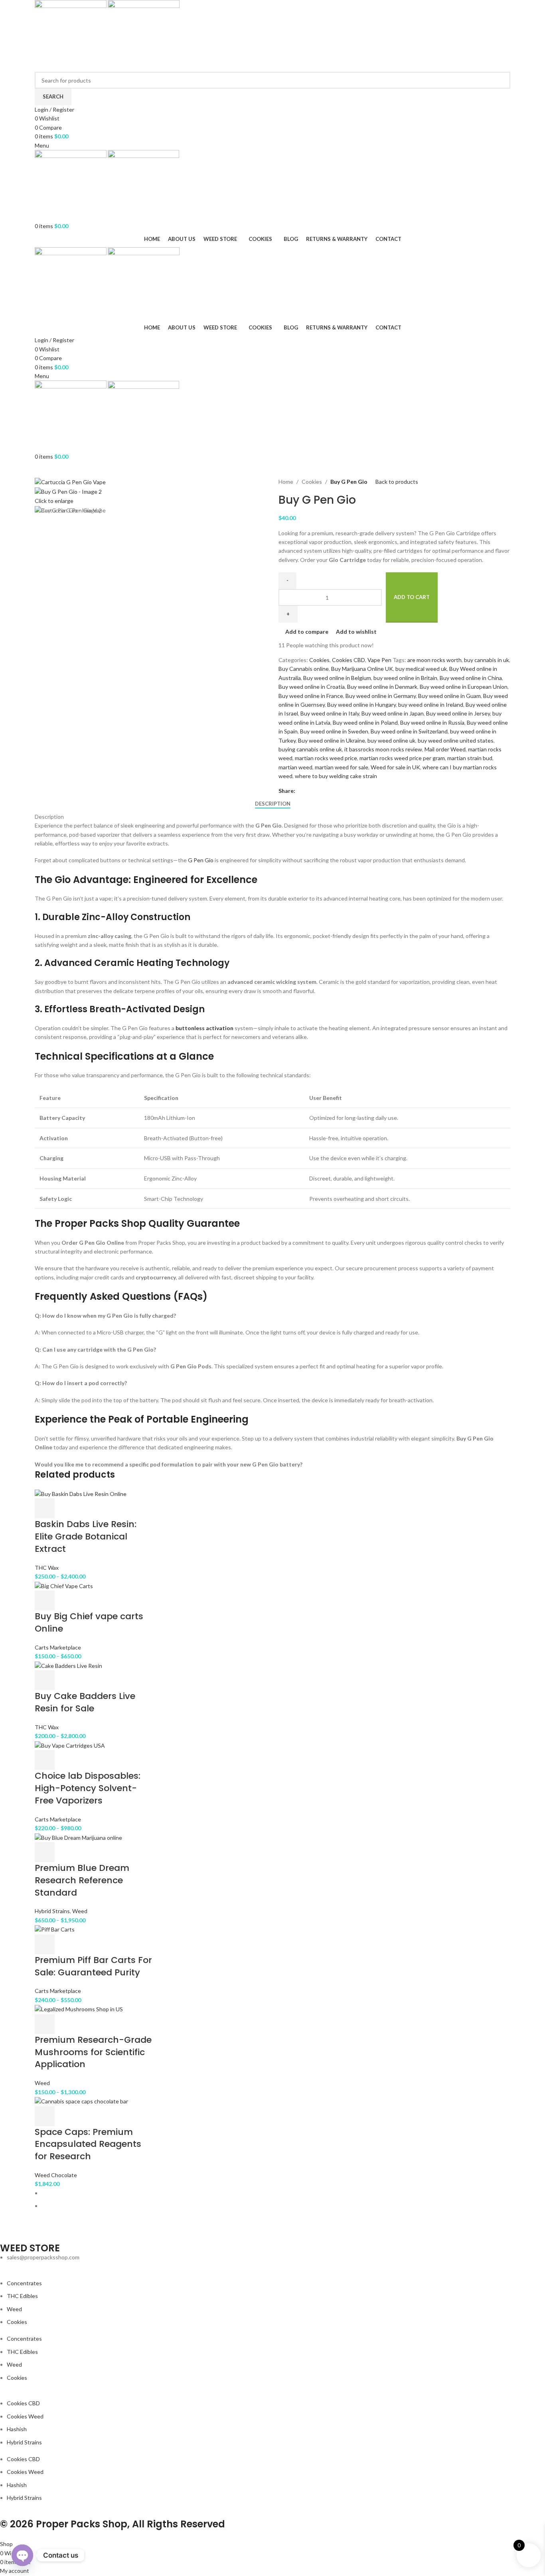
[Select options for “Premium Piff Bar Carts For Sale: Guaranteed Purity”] (45, 1944)
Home (286, 482)
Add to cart (412, 597)
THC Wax (47, 1568)
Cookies (312, 482)
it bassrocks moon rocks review (383, 749)
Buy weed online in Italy (330, 713)
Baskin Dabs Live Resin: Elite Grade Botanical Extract (86, 1536)
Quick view (66, 1508)
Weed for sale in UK (395, 767)
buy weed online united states (456, 740)
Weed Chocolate (56, 2175)
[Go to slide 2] (276, 2206)
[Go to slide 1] (276, 2193)
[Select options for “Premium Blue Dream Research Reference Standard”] (45, 1852)
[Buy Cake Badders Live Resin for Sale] (68, 1665)
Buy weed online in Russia (432, 722)
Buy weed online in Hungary (361, 705)
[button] (45, 2116)
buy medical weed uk (421, 669)
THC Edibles (22, 2296)
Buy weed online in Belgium (337, 678)
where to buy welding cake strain (336, 776)
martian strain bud (470, 758)
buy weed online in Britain (405, 678)
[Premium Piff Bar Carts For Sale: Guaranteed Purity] (55, 1929)
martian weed (295, 767)
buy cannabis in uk (487, 660)
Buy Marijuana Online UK (362, 669)
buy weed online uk (391, 740)
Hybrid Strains (52, 1911)
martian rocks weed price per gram (402, 758)
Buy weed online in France (311, 696)
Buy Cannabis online (304, 669)
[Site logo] (71, 35)
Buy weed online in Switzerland (409, 731)
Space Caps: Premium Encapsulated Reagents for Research (88, 2144)
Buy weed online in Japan (393, 713)
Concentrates (24, 2283)
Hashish (17, 2429)
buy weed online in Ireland (431, 705)
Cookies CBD (349, 660)
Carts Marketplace (58, 1647)
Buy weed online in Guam (449, 696)
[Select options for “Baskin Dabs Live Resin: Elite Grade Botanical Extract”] (45, 1508)
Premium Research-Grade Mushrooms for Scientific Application (93, 2052)
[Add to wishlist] (108, 1508)
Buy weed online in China (471, 678)
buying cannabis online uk (310, 749)
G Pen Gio (201, 860)
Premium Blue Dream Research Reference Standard (82, 1880)
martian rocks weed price (326, 758)
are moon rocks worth (434, 660)
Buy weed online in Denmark (382, 687)
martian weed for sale (342, 767)
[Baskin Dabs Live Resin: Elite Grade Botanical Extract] (81, 1493)
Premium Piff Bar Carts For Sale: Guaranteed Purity (93, 1966)
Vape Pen (379, 660)
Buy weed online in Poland (365, 722)
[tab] (273, 804)
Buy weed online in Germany (381, 696)
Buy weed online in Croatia (312, 687)
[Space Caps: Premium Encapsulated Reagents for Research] (81, 2101)
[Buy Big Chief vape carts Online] (64, 1586)
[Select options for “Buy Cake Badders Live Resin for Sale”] (45, 1680)
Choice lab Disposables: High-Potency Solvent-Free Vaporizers (88, 1788)
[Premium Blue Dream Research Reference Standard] (78, 1837)
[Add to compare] (87, 1508)
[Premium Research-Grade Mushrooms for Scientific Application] (79, 2009)
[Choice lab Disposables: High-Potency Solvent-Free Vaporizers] (70, 1745)
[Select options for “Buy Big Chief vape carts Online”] (45, 1600)
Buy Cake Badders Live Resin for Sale (85, 1702)
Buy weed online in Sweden (334, 731)
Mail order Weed (445, 749)
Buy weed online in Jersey (458, 713)
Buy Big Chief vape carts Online (89, 1622)
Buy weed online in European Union (464, 687)
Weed (80, 1911)
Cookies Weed (25, 2416)
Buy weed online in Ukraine (332, 740)
